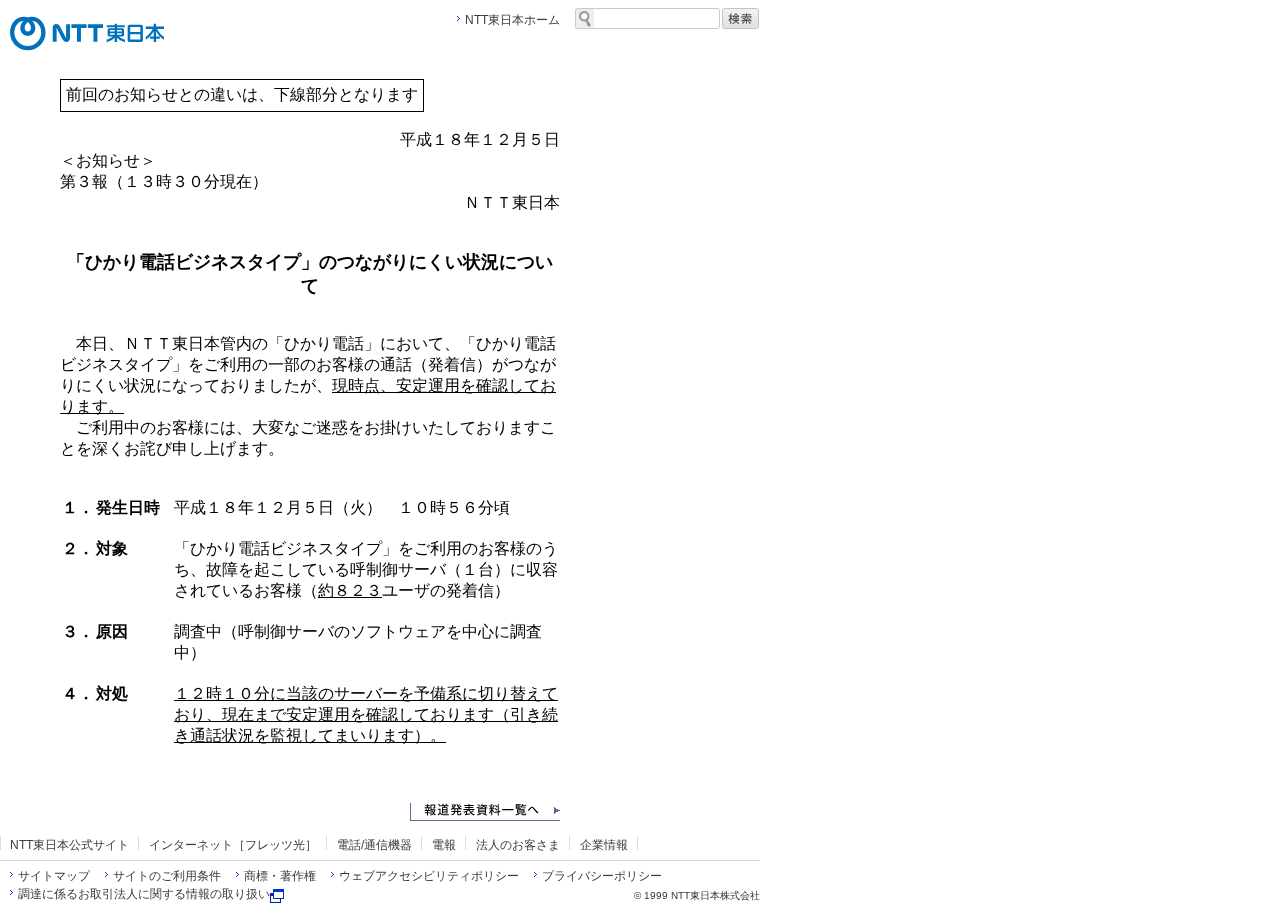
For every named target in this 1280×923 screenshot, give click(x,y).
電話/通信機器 (374, 845)
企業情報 (604, 845)
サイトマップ (54, 876)
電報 (444, 845)
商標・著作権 (280, 876)
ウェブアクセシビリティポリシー (429, 876)
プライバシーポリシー (602, 876)
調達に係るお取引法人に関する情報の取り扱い (144, 894)
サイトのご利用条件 (167, 876)
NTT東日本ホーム (512, 20)
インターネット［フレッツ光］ (233, 845)
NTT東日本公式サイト (69, 845)
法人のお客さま (518, 845)
